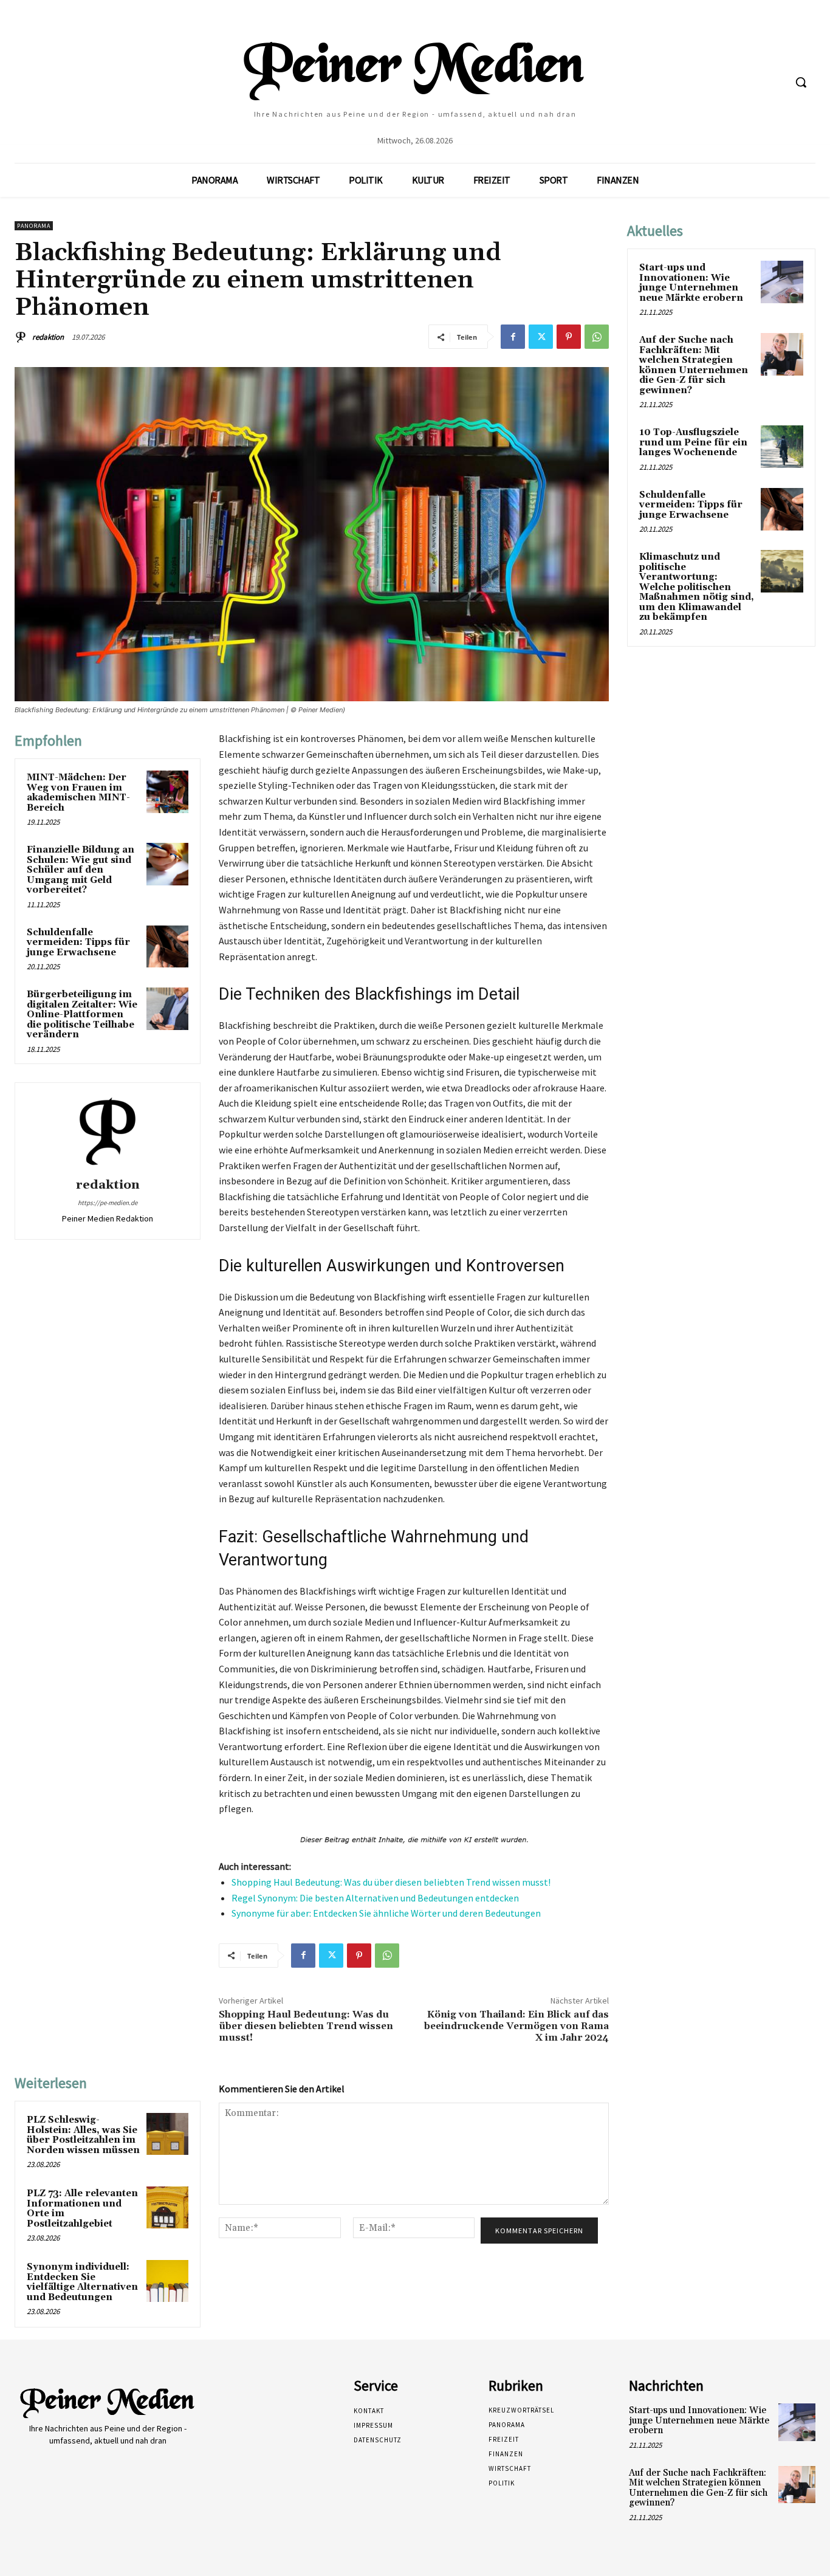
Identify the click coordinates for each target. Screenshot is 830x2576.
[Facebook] (513, 337)
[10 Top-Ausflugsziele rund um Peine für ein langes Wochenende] (782, 447)
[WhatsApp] (597, 337)
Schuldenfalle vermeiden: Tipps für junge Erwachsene (78, 943)
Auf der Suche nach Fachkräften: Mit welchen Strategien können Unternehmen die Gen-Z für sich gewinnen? (694, 365)
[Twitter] (541, 337)
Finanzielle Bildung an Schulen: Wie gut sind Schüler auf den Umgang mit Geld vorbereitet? (81, 870)
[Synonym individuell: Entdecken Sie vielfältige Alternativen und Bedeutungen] (167, 2281)
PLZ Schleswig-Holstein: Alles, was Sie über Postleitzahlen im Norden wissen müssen (83, 2135)
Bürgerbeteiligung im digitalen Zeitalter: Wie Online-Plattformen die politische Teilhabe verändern (82, 1015)
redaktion (48, 337)
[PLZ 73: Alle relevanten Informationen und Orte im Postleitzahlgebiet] (167, 2207)
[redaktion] (22, 337)
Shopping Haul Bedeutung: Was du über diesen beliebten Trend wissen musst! (391, 1882)
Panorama (34, 226)
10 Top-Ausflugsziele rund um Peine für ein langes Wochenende (693, 442)
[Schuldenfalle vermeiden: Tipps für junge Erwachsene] (167, 946)
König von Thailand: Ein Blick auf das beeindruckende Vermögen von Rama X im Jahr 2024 (516, 2026)
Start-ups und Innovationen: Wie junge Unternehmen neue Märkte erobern (691, 283)
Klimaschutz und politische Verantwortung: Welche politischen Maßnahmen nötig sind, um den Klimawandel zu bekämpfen (697, 587)
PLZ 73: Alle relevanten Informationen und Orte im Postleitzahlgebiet (82, 2209)
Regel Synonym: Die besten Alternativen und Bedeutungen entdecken (375, 1898)
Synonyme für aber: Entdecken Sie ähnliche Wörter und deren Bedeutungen (386, 1913)
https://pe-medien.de (108, 1203)
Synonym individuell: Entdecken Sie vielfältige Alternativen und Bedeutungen (82, 2282)
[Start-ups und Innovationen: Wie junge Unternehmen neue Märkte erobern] (782, 282)
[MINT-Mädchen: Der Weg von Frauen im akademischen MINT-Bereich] (167, 792)
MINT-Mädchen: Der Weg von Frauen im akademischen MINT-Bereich (78, 793)
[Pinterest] (569, 337)
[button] (801, 82)
